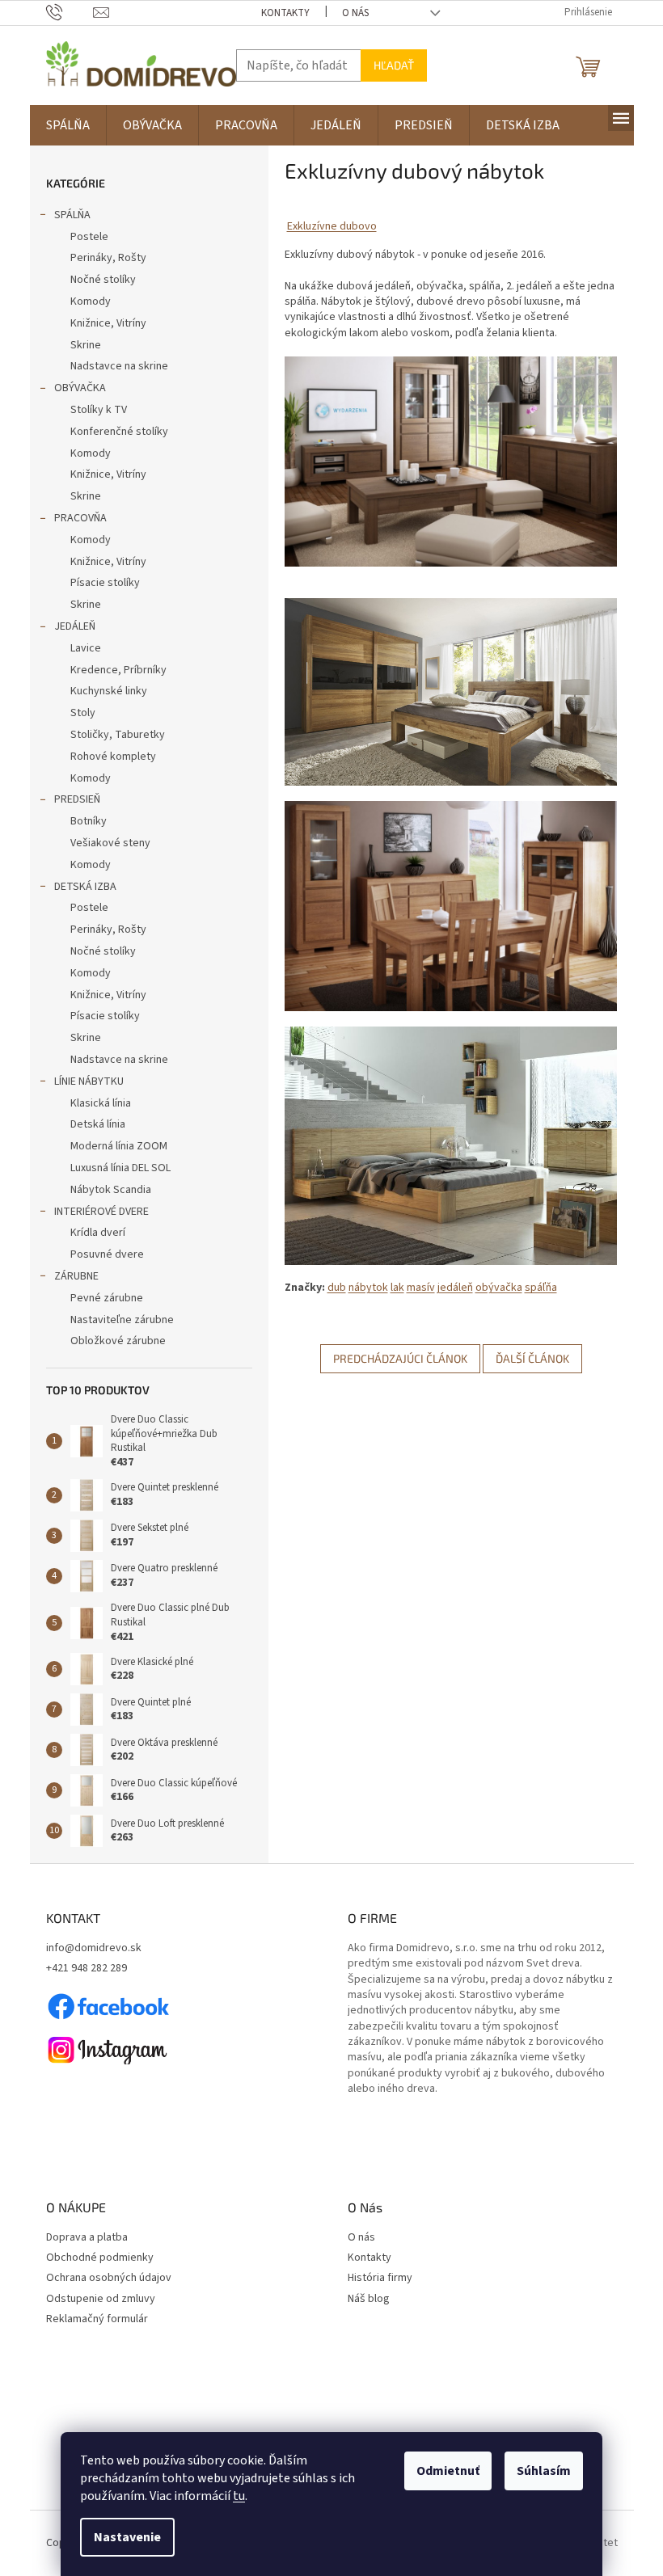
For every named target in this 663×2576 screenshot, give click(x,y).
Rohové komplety (113, 757)
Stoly (83, 713)
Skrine (86, 345)
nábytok (368, 1288)
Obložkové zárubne (118, 1341)
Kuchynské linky (109, 691)
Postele (89, 237)
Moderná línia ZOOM (119, 1146)
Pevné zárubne (107, 1298)
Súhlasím (544, 2471)
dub (337, 1288)
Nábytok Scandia (111, 1190)
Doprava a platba (87, 2238)
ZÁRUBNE (76, 1276)
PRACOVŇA (80, 518)
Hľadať (394, 65)
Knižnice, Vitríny (108, 323)
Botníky (89, 821)
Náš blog (369, 2299)
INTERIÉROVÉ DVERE (101, 1212)
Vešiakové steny (110, 843)
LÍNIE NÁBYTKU (89, 1081)
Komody (91, 301)
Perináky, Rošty (108, 258)
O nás (355, 13)
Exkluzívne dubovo (332, 226)
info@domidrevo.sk (94, 1948)
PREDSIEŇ (77, 799)
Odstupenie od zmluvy (101, 2299)
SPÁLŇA (72, 215)
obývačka (499, 1288)
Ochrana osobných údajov (109, 2278)
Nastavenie (127, 2537)
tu (239, 2496)
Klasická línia (101, 1103)
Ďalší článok (532, 1358)
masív (421, 1288)
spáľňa (541, 1288)
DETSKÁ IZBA (85, 887)
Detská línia (98, 1124)
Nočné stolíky (103, 280)
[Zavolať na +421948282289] (70, 12)
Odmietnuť (448, 2471)
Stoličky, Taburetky (118, 735)
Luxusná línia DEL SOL (120, 1168)
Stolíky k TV (99, 410)
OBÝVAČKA (80, 388)
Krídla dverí (98, 1233)
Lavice (86, 648)
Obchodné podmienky (100, 2258)
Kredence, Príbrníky (118, 670)
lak (397, 1288)
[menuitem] (68, 125)
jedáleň (455, 1288)
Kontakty (285, 13)
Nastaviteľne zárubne (122, 1320)
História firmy (380, 2278)
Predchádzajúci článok (400, 1358)
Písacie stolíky (105, 583)
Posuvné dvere (107, 1254)
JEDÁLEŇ (75, 626)
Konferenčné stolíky (119, 432)
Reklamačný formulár (97, 2319)
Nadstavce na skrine (119, 366)
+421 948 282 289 (87, 1969)
